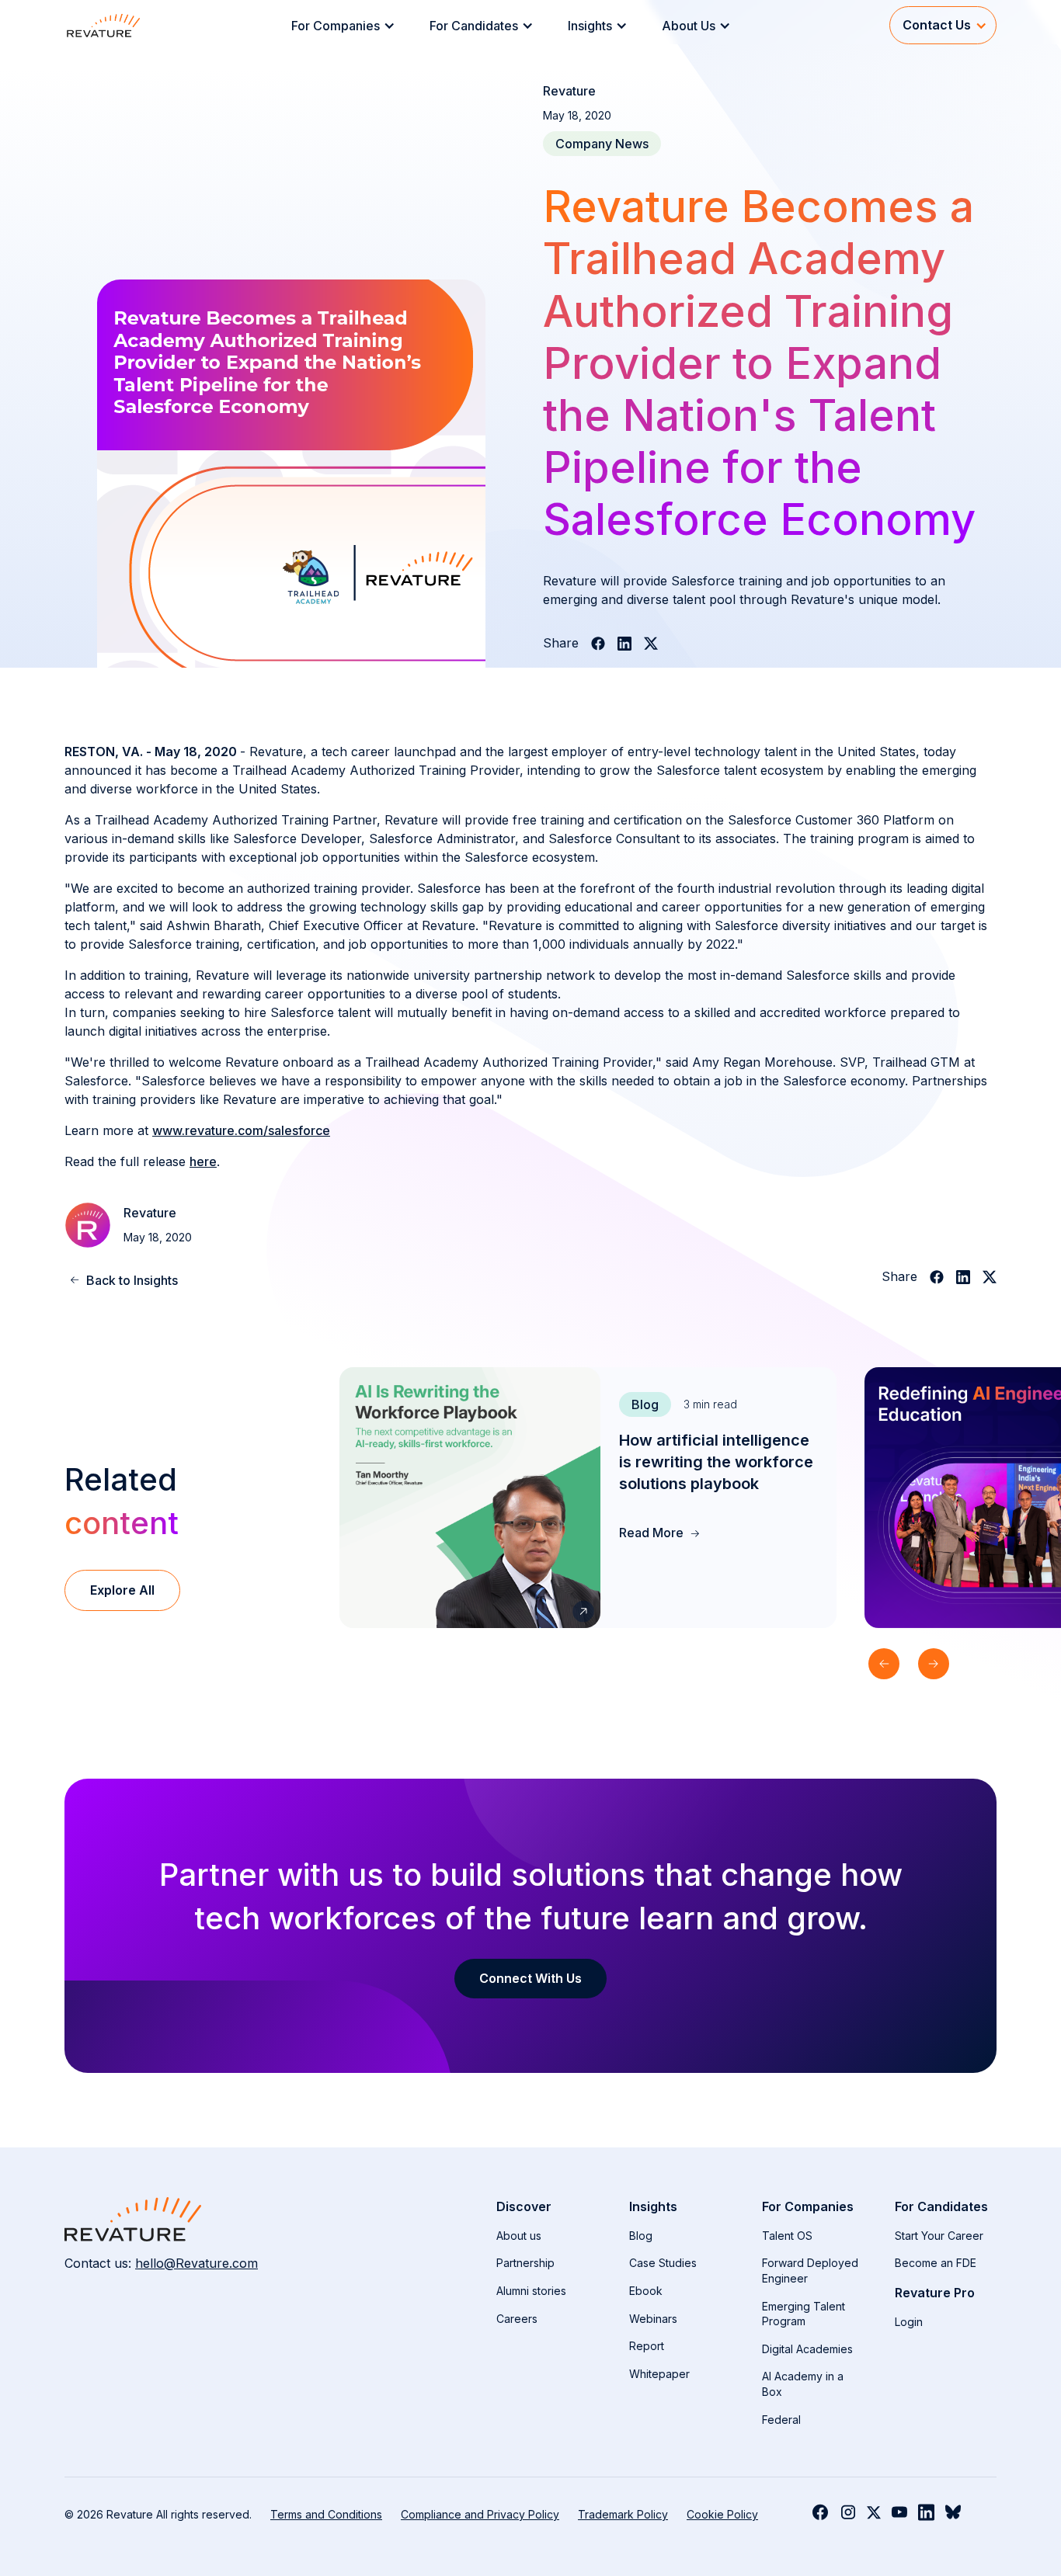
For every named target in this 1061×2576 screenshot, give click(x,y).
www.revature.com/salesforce (241, 1130)
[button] (348, 26)
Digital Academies (807, 2349)
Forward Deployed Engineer (810, 2270)
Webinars (653, 2319)
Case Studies (663, 2263)
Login (909, 2322)
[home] (103, 25)
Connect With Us (530, 1978)
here (203, 1161)
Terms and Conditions (326, 2514)
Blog (641, 2236)
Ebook (646, 2291)
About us (519, 2236)
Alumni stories (531, 2291)
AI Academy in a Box (803, 2384)
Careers (517, 2319)
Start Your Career (939, 2236)
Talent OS (787, 2236)
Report (647, 2346)
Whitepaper (659, 2374)
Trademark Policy (623, 2514)
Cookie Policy (722, 2514)
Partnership (525, 2263)
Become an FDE (936, 2263)
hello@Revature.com (197, 2263)
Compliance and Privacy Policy (480, 2514)
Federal (781, 2420)
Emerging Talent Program (804, 2314)
